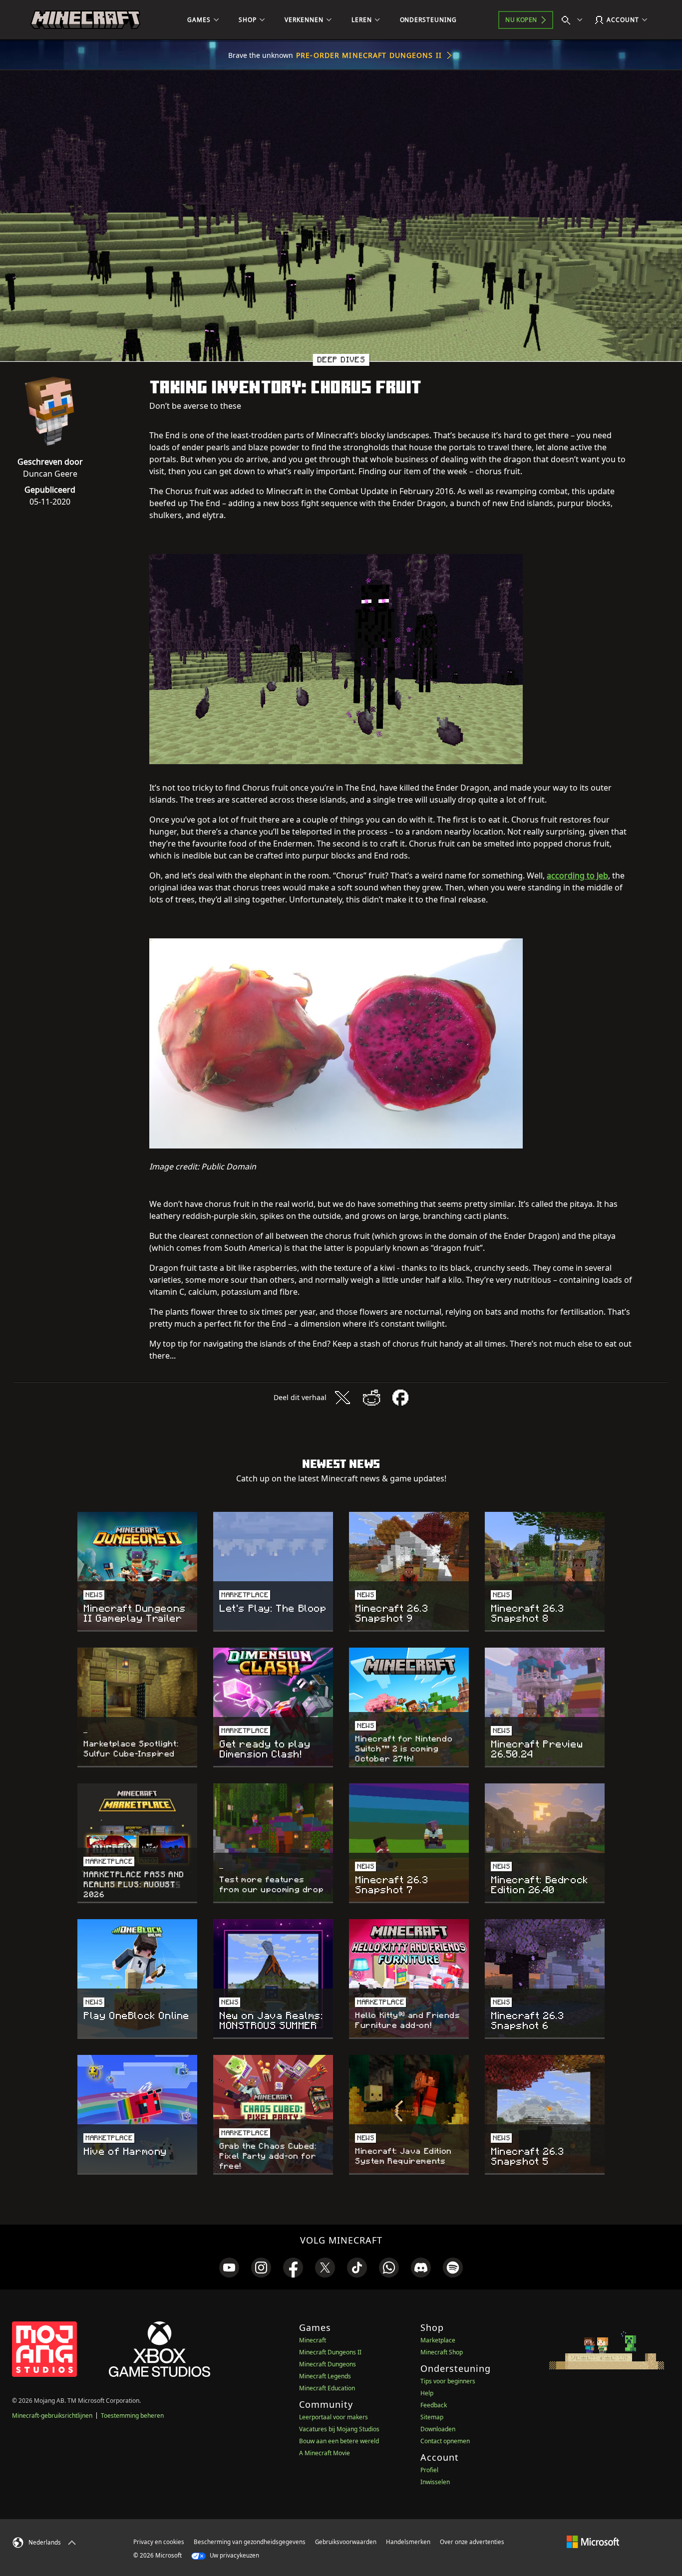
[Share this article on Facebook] (400, 1398)
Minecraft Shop (442, 2352)
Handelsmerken (408, 2542)
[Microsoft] (593, 2542)
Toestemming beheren (132, 2416)
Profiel (429, 2470)
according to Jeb (577, 875)
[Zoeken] (574, 20)
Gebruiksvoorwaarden (346, 2542)
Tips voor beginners (448, 2381)
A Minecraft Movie (325, 2453)
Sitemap (432, 2417)
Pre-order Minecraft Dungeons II (369, 55)
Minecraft (313, 2340)
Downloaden (438, 2429)
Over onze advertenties (472, 2542)
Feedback (434, 2405)
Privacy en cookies (159, 2542)
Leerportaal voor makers (334, 2417)
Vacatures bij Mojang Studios (339, 2429)
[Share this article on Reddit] (371, 1398)
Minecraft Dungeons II (330, 2352)
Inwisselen (435, 2482)
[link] (229, 2268)
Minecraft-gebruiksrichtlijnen (52, 2416)
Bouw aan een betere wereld (339, 2441)
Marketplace (438, 2340)
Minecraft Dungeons (328, 2364)
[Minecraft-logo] (85, 20)
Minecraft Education (327, 2388)
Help (427, 2393)
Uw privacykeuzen (234, 2555)
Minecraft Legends (325, 2376)
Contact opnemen (445, 2441)
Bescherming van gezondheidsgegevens (250, 2542)
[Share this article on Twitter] (342, 1398)
